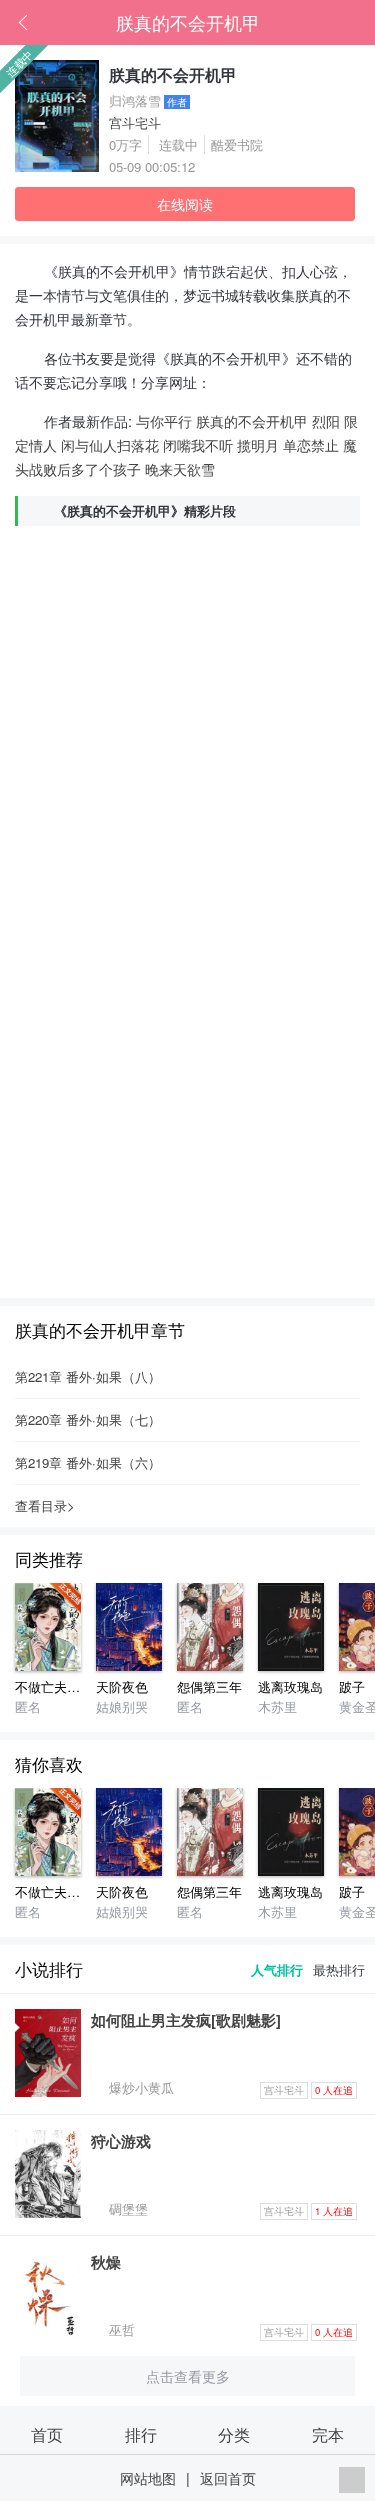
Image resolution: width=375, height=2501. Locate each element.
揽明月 (258, 444)
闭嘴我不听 (198, 444)
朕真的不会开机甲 (188, 22)
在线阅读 (185, 203)
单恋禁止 (311, 444)
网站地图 (148, 2477)
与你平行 (164, 420)
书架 (360, 23)
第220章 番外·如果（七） (88, 1419)
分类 (234, 2434)
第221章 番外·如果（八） (88, 1376)
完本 (328, 2434)
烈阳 (326, 420)
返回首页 (228, 2477)
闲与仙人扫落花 (110, 444)
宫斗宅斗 (135, 122)
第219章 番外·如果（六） (88, 1462)
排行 (141, 2434)
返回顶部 (352, 2480)
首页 (330, 23)
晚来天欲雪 (180, 468)
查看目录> (45, 1505)
